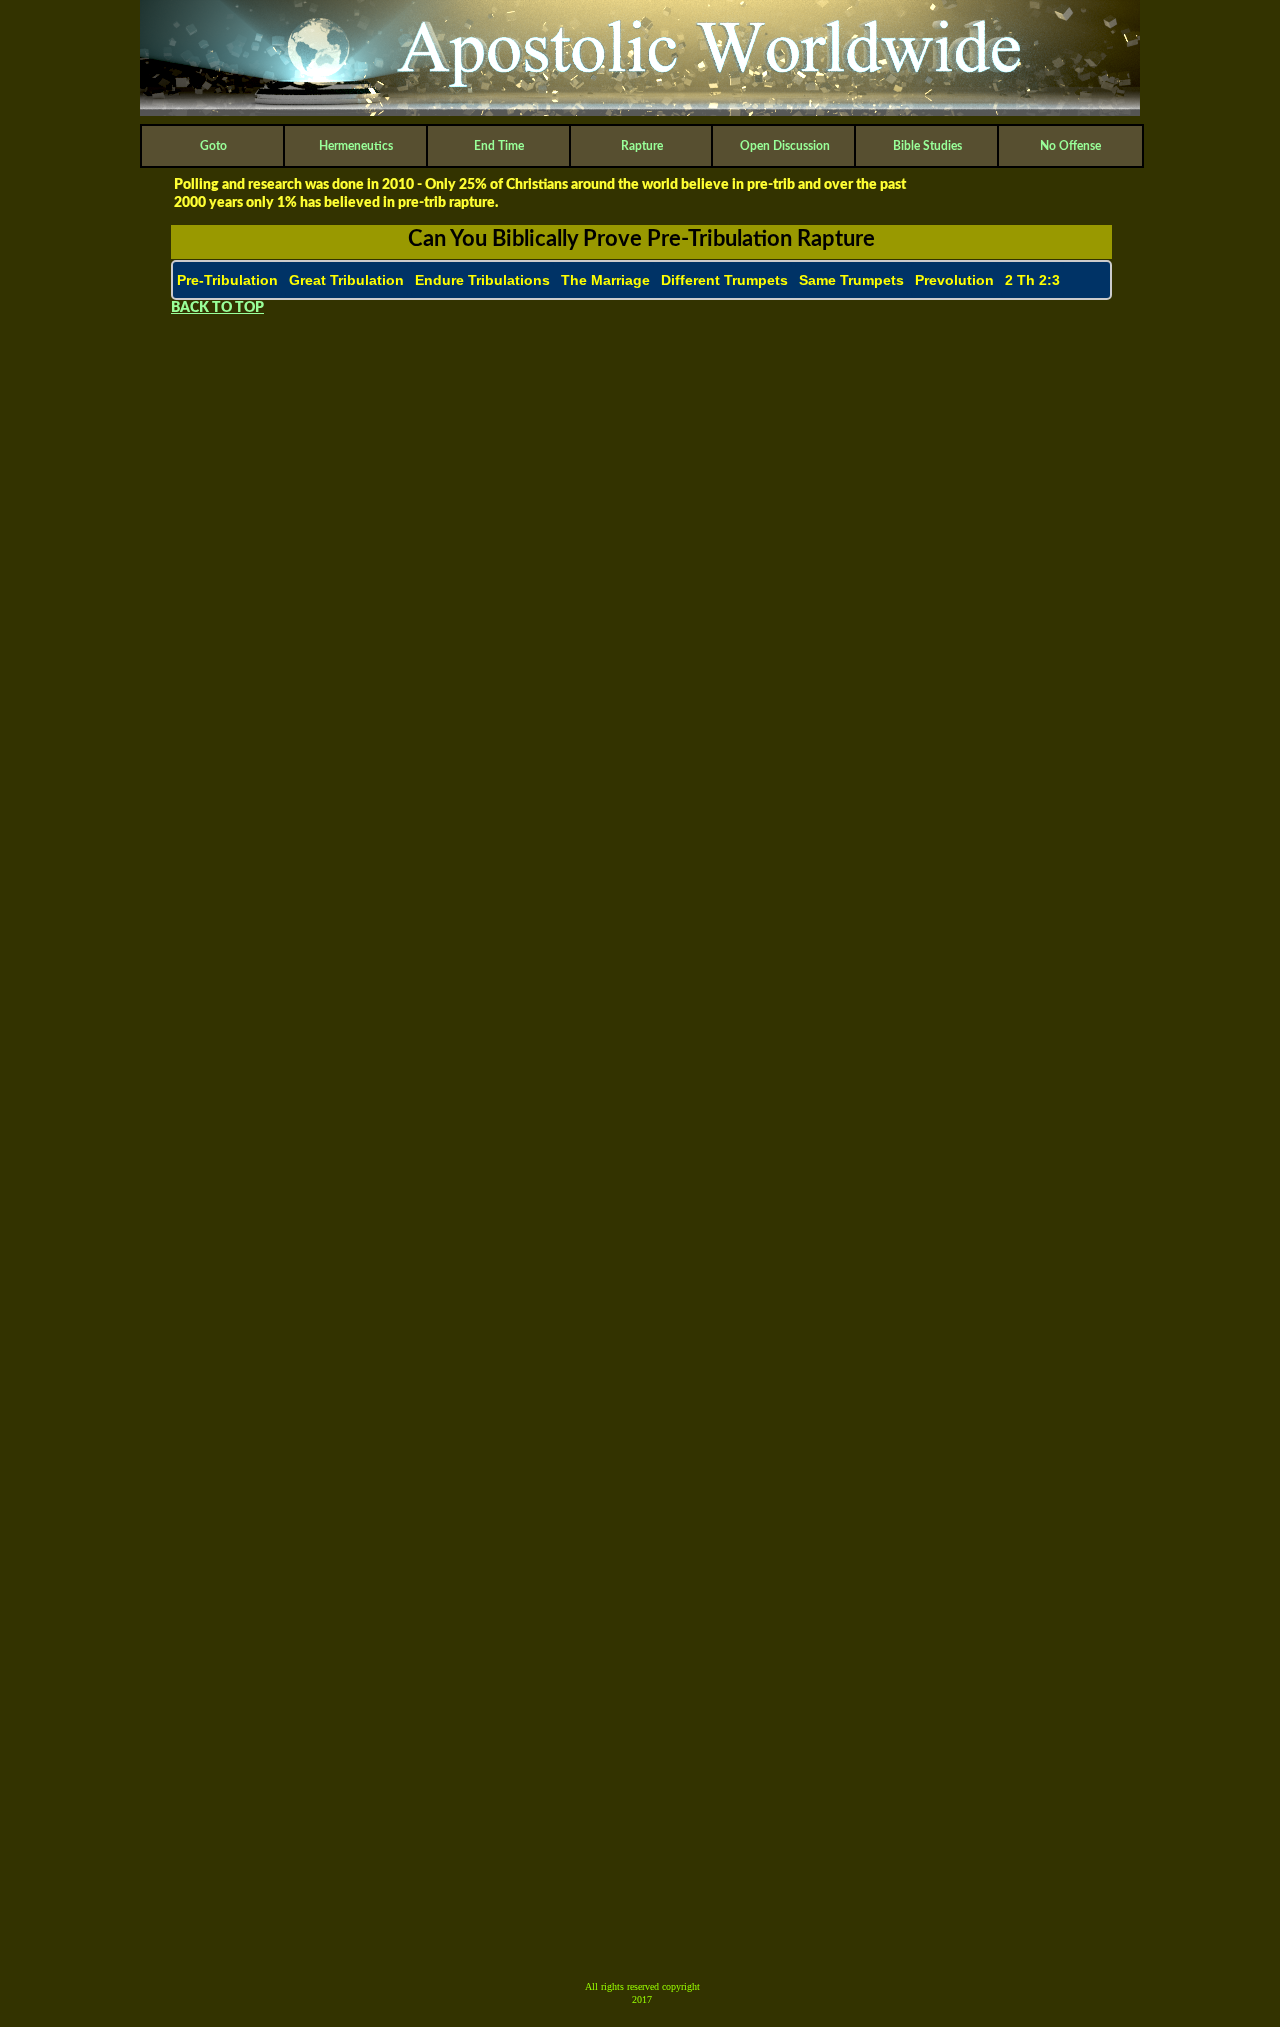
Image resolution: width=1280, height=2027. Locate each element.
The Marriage (605, 280)
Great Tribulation (346, 280)
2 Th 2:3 (1032, 280)
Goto (213, 146)
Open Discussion (785, 146)
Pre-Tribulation (227, 280)
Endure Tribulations (482, 280)
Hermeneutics (356, 146)
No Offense (1070, 146)
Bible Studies (927, 146)
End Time (499, 146)
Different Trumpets (724, 280)
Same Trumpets (851, 280)
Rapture (642, 146)
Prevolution (954, 280)
